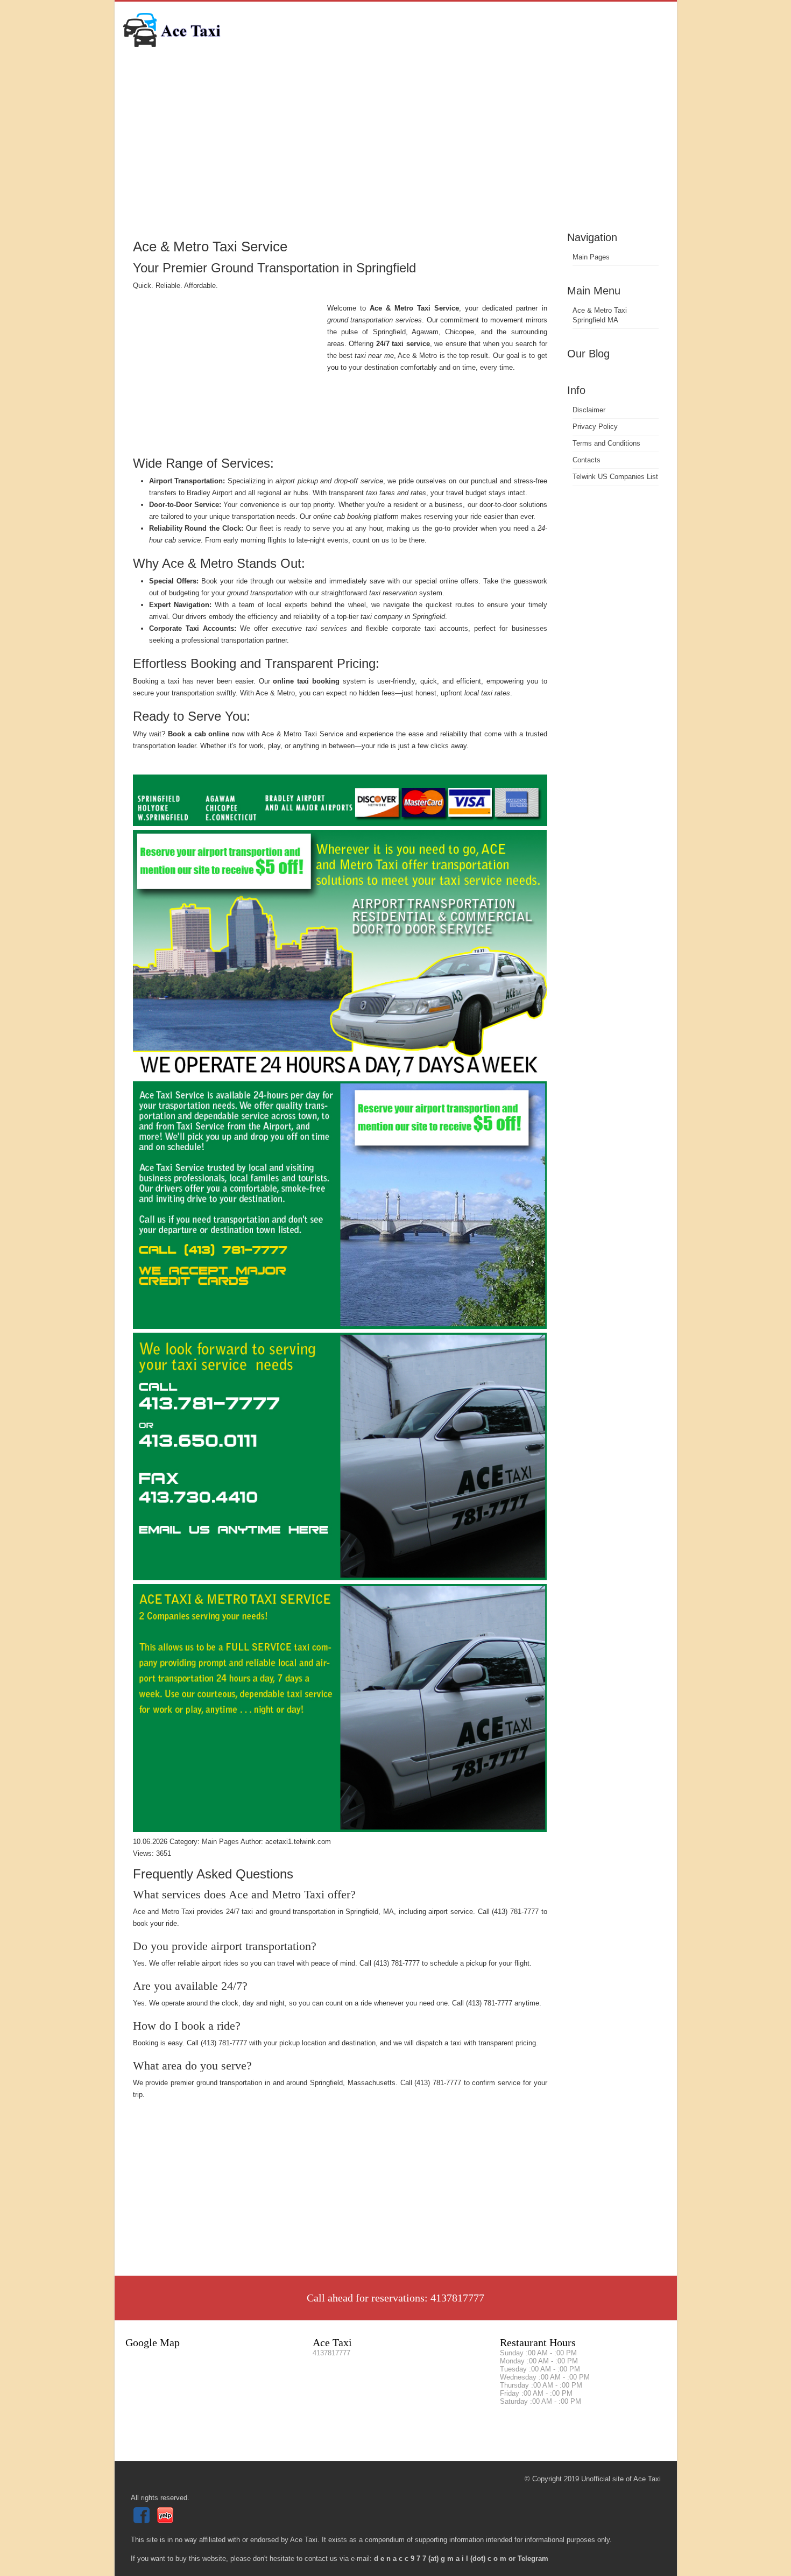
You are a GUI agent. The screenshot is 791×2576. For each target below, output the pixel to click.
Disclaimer (589, 410)
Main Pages (591, 257)
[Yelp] (167, 2521)
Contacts (587, 460)
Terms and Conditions (606, 443)
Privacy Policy (595, 427)
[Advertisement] (396, 148)
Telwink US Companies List (615, 477)
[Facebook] (143, 2521)
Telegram (533, 2559)
